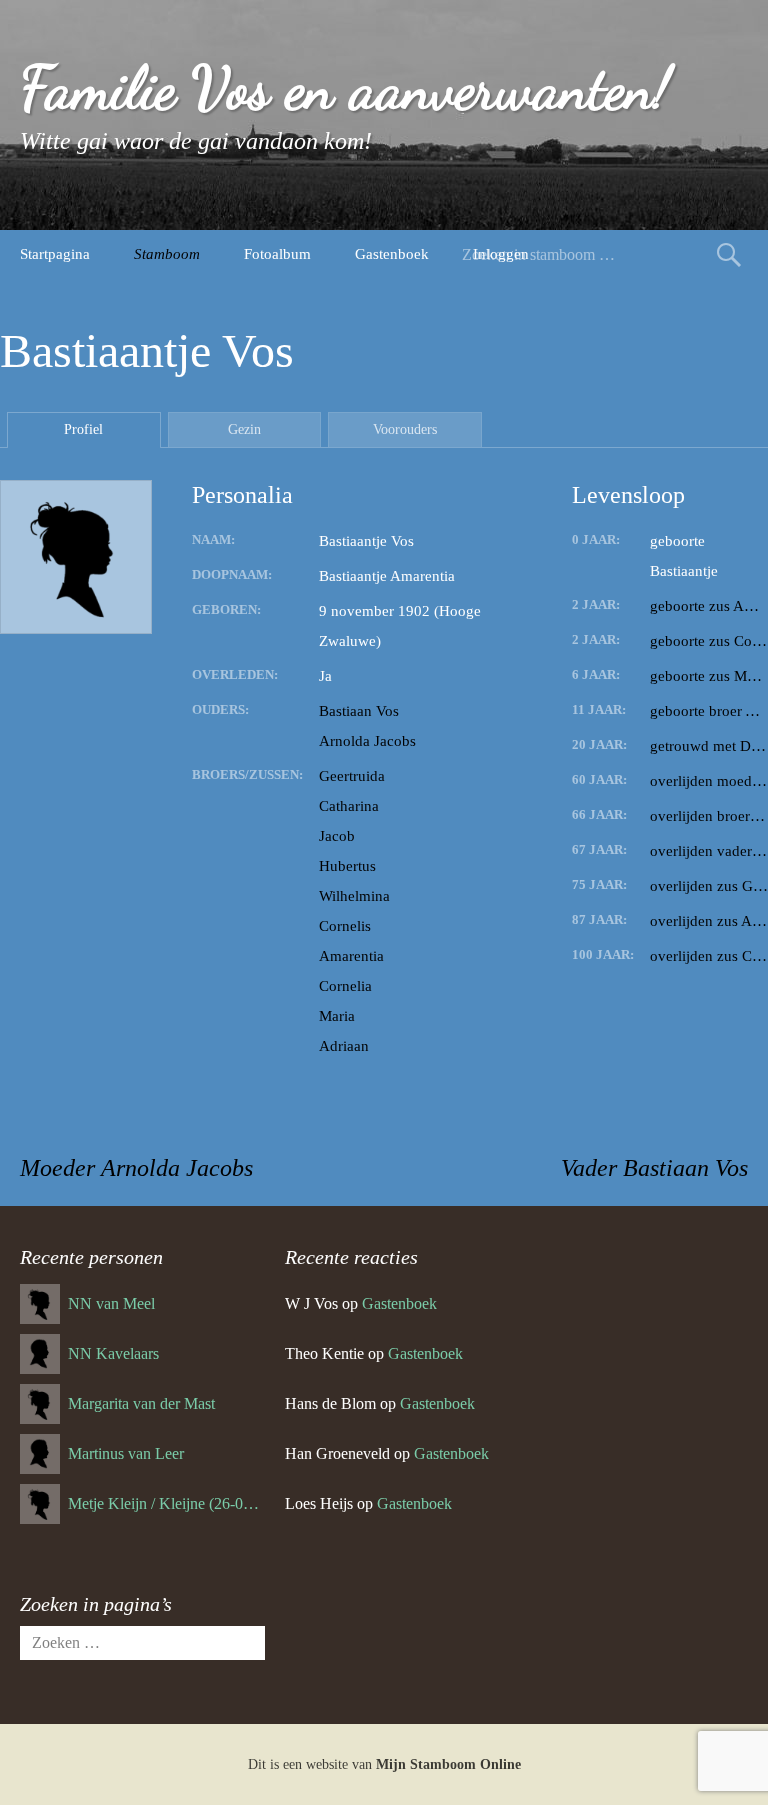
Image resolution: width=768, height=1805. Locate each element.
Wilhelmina (354, 896)
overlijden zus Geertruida (709, 886)
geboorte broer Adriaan (709, 711)
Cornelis (345, 926)
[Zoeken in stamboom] (729, 254)
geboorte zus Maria (709, 676)
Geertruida (352, 776)
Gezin (244, 429)
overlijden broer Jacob (709, 816)
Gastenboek (392, 254)
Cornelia (345, 986)
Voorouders (405, 429)
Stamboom (167, 254)
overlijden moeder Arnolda (709, 781)
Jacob (337, 836)
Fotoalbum (277, 254)
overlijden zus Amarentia (709, 921)
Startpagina (55, 254)
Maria (337, 1016)
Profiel (83, 429)
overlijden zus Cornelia (709, 956)
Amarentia (351, 956)
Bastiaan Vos (359, 711)
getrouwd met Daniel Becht (709, 746)
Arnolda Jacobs (367, 741)
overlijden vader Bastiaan (709, 851)
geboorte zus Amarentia (709, 606)
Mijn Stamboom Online (448, 1764)
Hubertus (347, 866)
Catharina (349, 806)
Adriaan (344, 1046)
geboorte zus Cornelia (709, 641)
